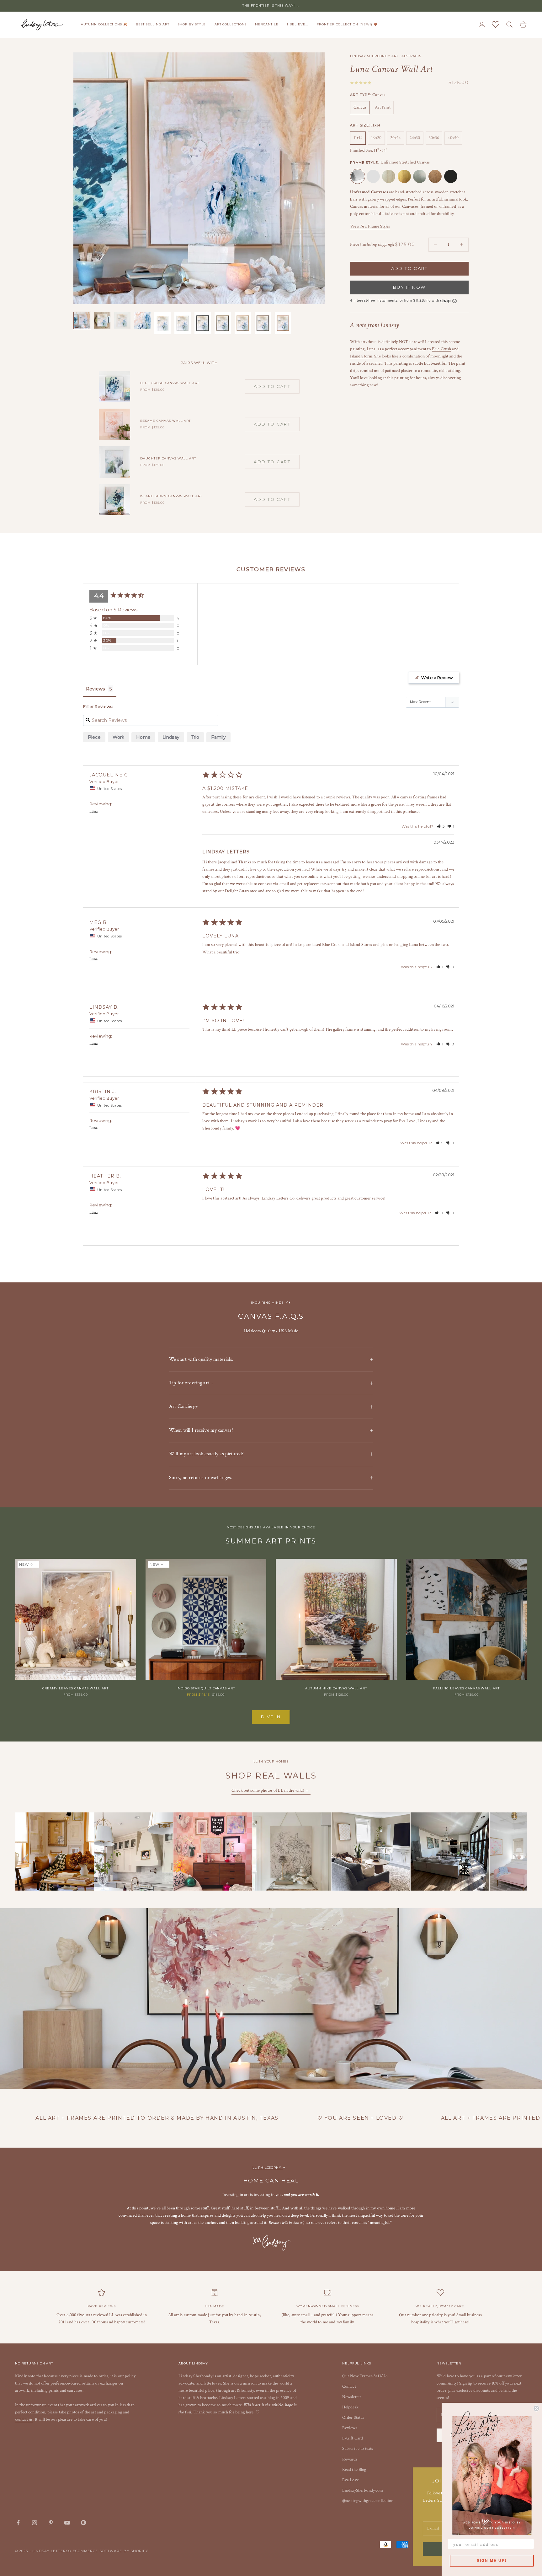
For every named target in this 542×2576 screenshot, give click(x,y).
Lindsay (171, 737)
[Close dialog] (536, 2408)
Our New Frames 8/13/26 (365, 2376)
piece (94, 737)
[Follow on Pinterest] (51, 2523)
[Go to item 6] (183, 323)
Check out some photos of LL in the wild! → (271, 1790)
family (218, 737)
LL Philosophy (268, 2168)
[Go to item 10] (263, 323)
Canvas (360, 108)
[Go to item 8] (223, 323)
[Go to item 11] (283, 323)
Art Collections (231, 24)
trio (195, 737)
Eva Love (351, 2480)
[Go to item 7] (203, 323)
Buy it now (409, 287)
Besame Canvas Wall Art (165, 421)
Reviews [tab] (95, 689)
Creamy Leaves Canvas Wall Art (75, 1688)
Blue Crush (441, 349)
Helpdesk (350, 2407)
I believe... (298, 24)
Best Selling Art (152, 24)
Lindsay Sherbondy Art (374, 56)
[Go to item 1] (82, 320)
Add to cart (409, 269)
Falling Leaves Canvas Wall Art (466, 1688)
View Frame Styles (370, 226)
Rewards (350, 2459)
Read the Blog (354, 2470)
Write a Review (437, 678)
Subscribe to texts (358, 2449)
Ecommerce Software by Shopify (111, 2551)
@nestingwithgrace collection (368, 2501)
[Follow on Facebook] (18, 2523)
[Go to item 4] (142, 320)
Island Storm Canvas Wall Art (171, 496)
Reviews (350, 2428)
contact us (24, 2419)
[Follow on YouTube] (67, 2523)
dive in (271, 1717)
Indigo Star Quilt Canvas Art (206, 1688)
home (143, 737)
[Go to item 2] (102, 320)
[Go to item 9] (243, 323)
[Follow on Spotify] (83, 2523)
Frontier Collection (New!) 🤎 (347, 24)
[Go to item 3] (122, 320)
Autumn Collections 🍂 (104, 24)
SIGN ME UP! (492, 2561)
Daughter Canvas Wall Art (168, 458)
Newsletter (352, 2397)
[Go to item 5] (162, 323)
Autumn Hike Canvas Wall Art (336, 1688)
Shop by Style (192, 24)
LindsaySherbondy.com (363, 2490)
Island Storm (361, 357)
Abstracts (411, 56)
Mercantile (267, 24)
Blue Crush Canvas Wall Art (170, 383)
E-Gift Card (353, 2438)
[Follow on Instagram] (35, 2523)
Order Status (353, 2418)
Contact (349, 2386)
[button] (441, 826)
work (119, 737)
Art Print (383, 108)
